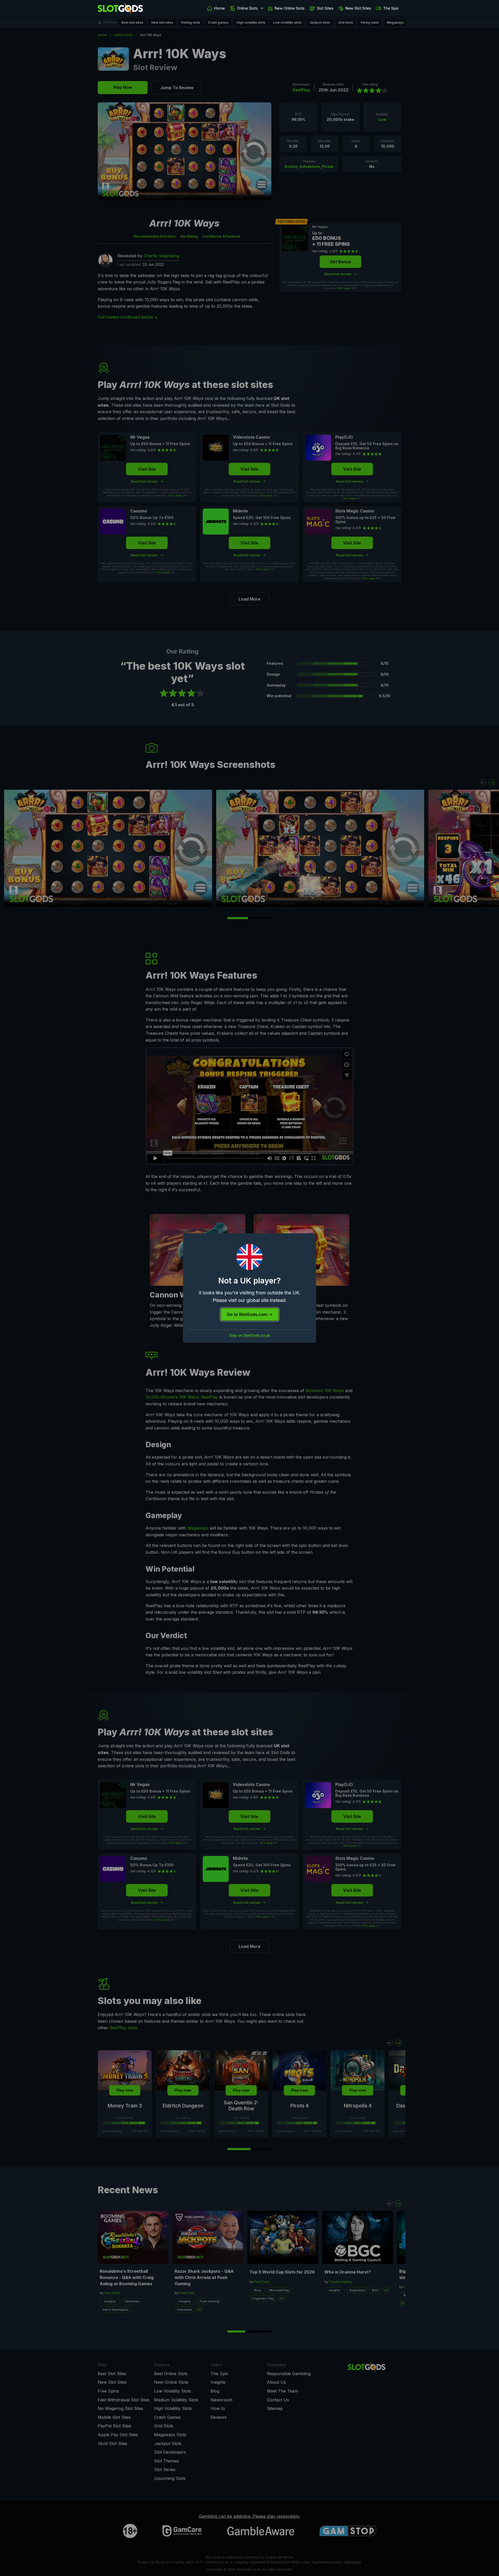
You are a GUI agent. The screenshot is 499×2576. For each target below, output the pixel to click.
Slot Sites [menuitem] (325, 8)
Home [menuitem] (219, 8)
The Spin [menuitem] (391, 8)
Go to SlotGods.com (248, 1314)
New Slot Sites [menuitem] (358, 8)
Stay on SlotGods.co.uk (250, 1335)
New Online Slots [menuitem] (290, 8)
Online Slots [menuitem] (247, 8)
